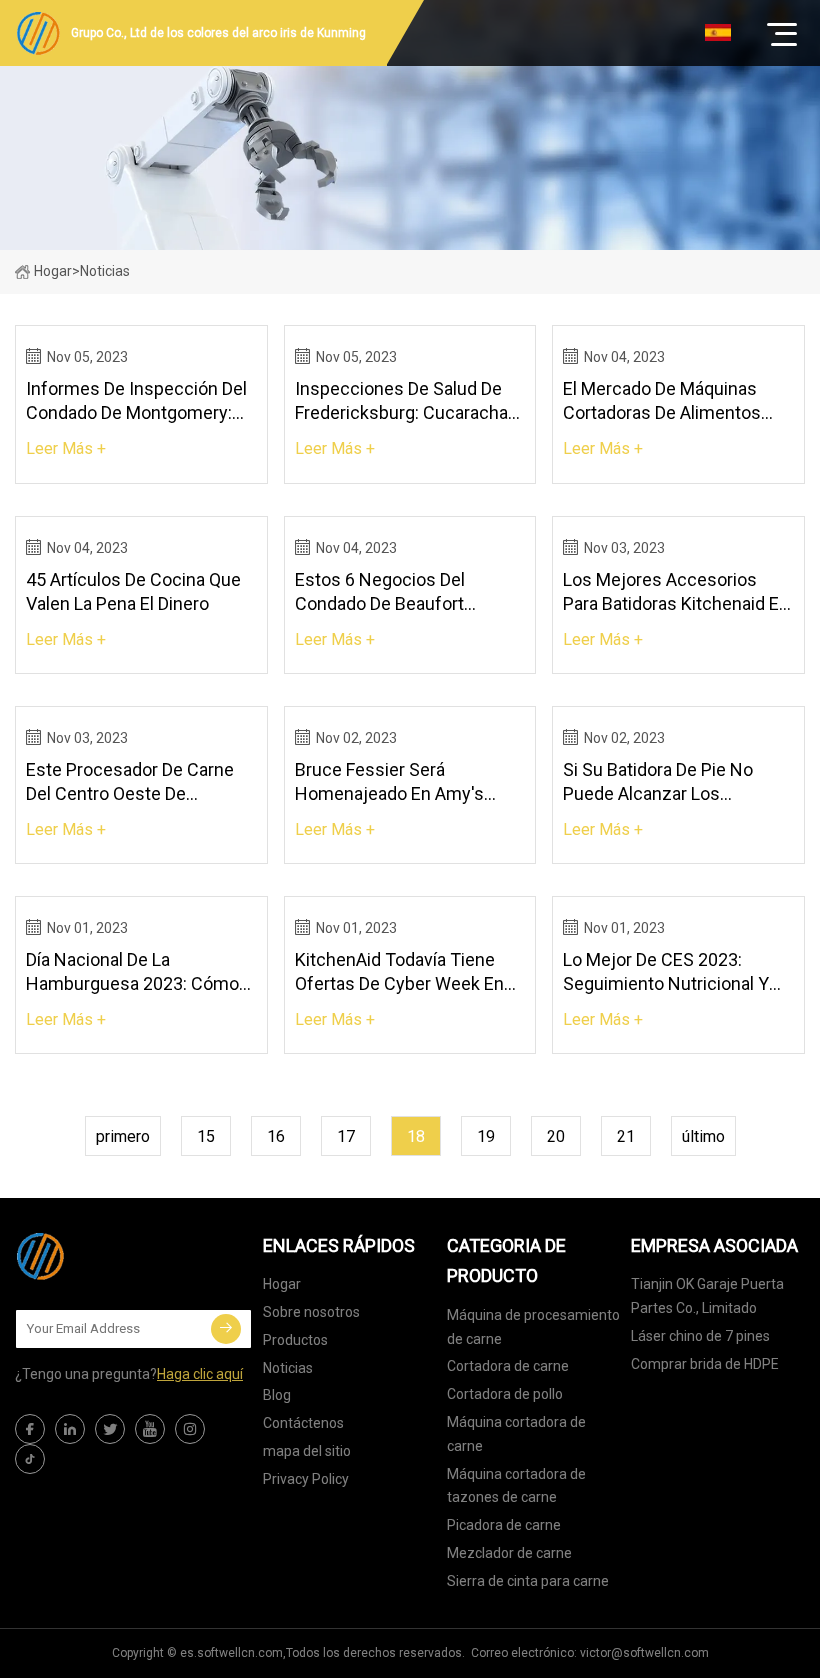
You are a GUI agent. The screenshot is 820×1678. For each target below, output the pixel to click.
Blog (277, 1395)
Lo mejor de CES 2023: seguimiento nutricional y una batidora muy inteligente (676, 972)
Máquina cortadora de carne (516, 1434)
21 (626, 1136)
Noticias (288, 1368)
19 (486, 1136)
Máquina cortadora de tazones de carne (516, 1486)
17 (346, 1136)
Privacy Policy (306, 1479)
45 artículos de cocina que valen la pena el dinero (133, 591)
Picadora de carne (504, 1525)
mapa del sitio (307, 1451)
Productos (295, 1340)
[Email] (226, 1329)
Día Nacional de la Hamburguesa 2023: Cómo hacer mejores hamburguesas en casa (132, 972)
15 (206, 1136)
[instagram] (190, 1429)
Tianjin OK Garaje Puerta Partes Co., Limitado (707, 1296)
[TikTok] (30, 1459)
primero (123, 1136)
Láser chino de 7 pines (700, 1336)
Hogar (53, 271)
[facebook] (30, 1429)
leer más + (66, 448)
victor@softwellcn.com (644, 1653)
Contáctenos (303, 1423)
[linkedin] (70, 1429)
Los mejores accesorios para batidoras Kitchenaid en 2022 (676, 592)
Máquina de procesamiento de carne (533, 1327)
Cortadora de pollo (505, 1394)
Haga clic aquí (200, 1374)
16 (276, 1136)
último (703, 1136)
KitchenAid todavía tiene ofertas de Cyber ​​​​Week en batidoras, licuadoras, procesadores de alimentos (406, 972)
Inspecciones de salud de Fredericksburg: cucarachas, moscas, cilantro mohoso (408, 401)
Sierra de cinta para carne (528, 1581)
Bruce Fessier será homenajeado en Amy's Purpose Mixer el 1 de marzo (408, 782)
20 (556, 1136)
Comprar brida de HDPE (705, 1364)
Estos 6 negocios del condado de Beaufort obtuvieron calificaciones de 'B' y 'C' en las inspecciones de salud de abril (409, 592)
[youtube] (150, 1429)
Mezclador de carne (509, 1553)
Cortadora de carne (508, 1366)
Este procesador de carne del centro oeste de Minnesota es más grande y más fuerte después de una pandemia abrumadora (137, 782)
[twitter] (110, 1429)
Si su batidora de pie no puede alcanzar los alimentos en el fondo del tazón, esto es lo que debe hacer (673, 782)
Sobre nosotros (311, 1312)
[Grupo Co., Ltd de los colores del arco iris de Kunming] (115, 1256)
